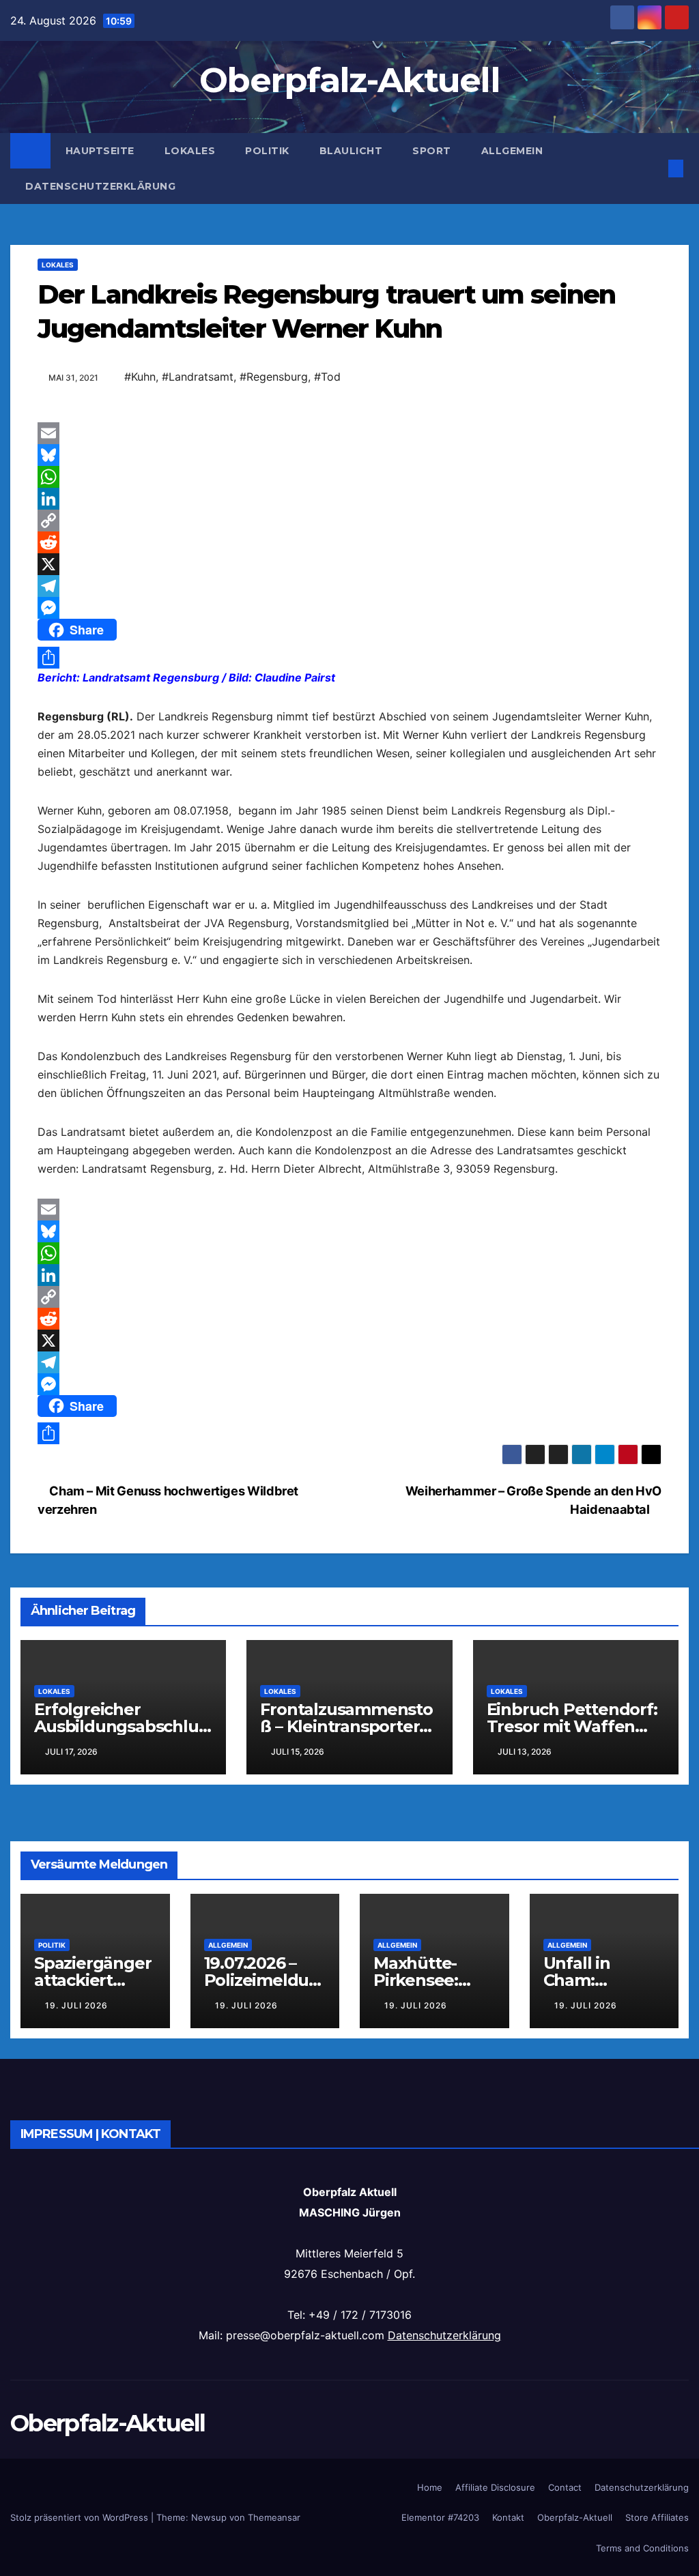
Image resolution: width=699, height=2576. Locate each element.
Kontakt (508, 2517)
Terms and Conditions (642, 2548)
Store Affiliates (657, 2517)
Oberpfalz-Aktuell (349, 80)
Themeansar (274, 2517)
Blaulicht (351, 151)
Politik (267, 151)
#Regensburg (274, 377)
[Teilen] (349, 658)
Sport (432, 151)
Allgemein (512, 151)
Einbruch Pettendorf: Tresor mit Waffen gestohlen (572, 1726)
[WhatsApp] (349, 477)
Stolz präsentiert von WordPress (81, 2517)
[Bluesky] (349, 455)
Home (430, 2487)
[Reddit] (349, 542)
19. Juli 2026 (76, 2005)
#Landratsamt (198, 377)
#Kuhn (140, 377)
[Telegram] (349, 586)
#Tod (327, 377)
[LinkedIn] (349, 499)
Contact (565, 2487)
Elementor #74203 (440, 2517)
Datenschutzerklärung (100, 186)
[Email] (349, 433)
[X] (349, 564)
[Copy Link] (349, 521)
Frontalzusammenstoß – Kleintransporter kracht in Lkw (346, 1726)
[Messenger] (349, 608)
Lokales (190, 151)
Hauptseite (100, 151)
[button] (654, 169)
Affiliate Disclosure (495, 2487)
